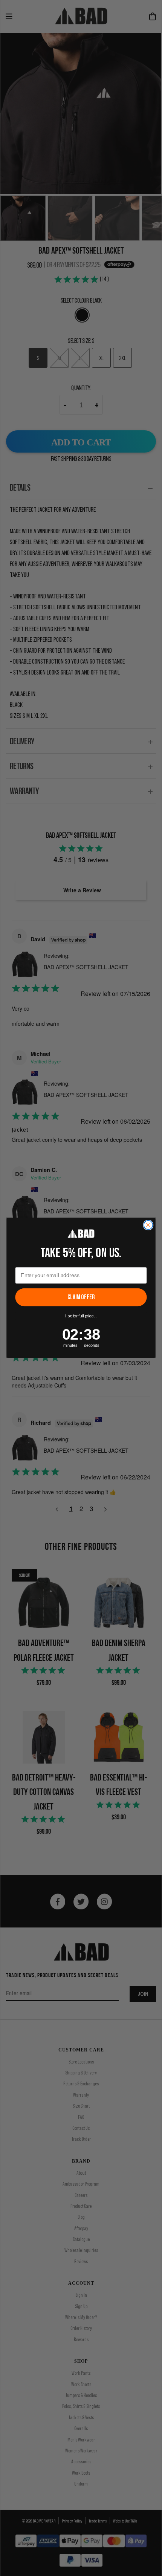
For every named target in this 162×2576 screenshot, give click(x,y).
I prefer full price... (81, 1316)
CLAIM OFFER (81, 1298)
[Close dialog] (148, 1225)
